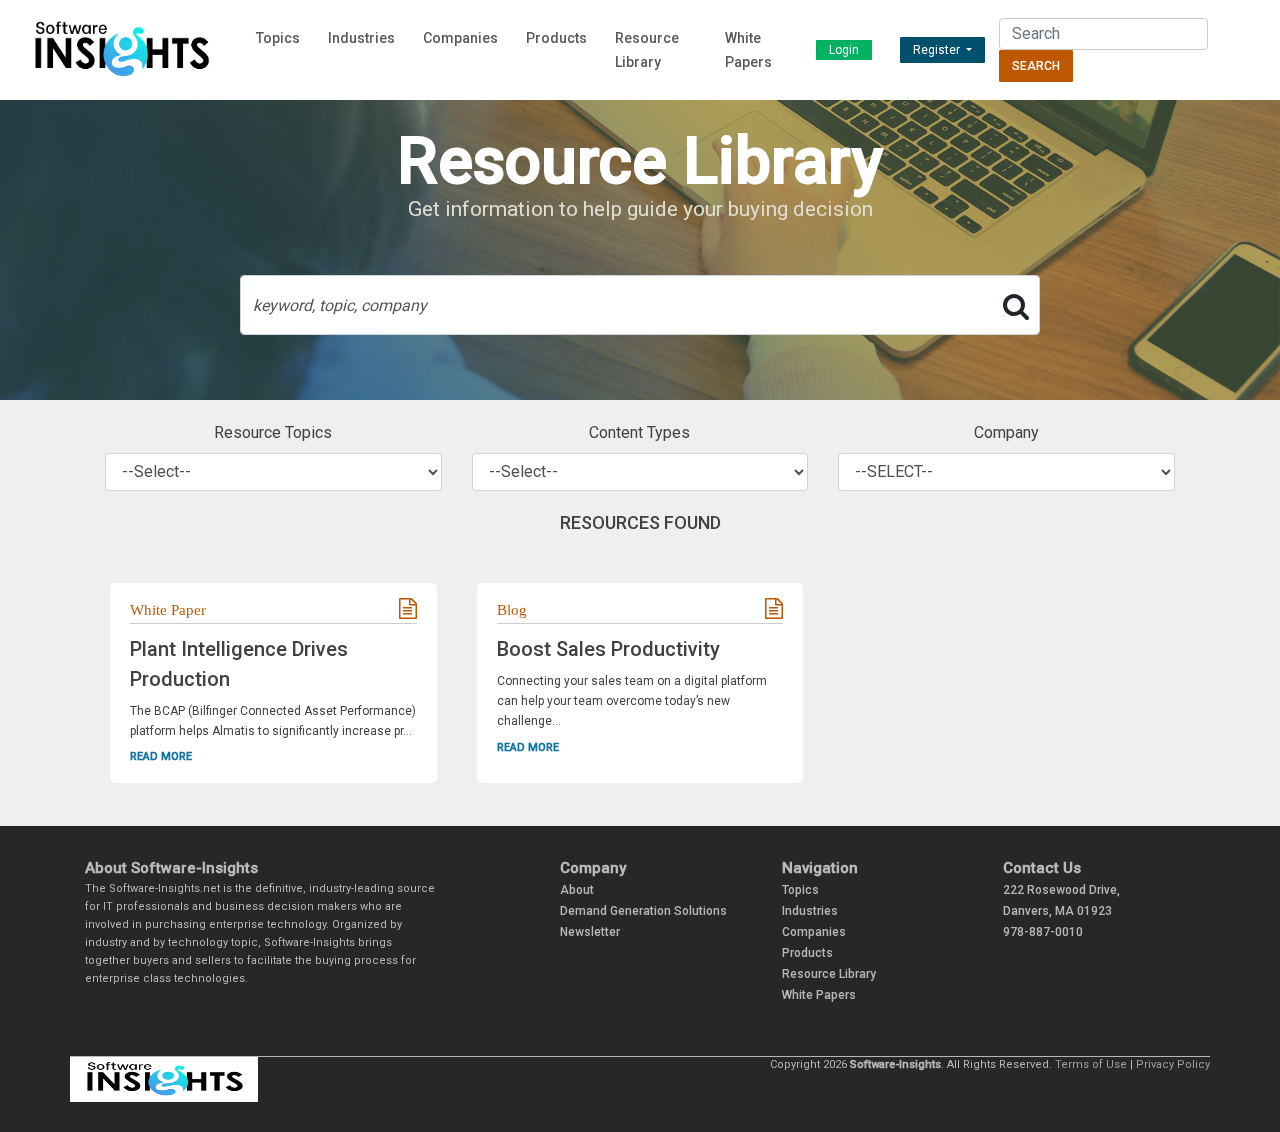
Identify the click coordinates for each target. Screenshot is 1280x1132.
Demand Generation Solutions (643, 911)
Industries (361, 38)
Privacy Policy (1173, 1064)
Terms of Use (1091, 1064)
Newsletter (590, 932)
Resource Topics (273, 432)
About (577, 890)
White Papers (819, 995)
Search (1036, 66)
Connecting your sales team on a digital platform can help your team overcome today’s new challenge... (632, 701)
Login (844, 50)
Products (556, 38)
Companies (460, 38)
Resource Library (829, 974)
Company (1006, 432)
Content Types (639, 432)
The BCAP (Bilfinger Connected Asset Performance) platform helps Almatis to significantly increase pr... (273, 721)
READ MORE (161, 756)
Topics (278, 38)
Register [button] (938, 50)
